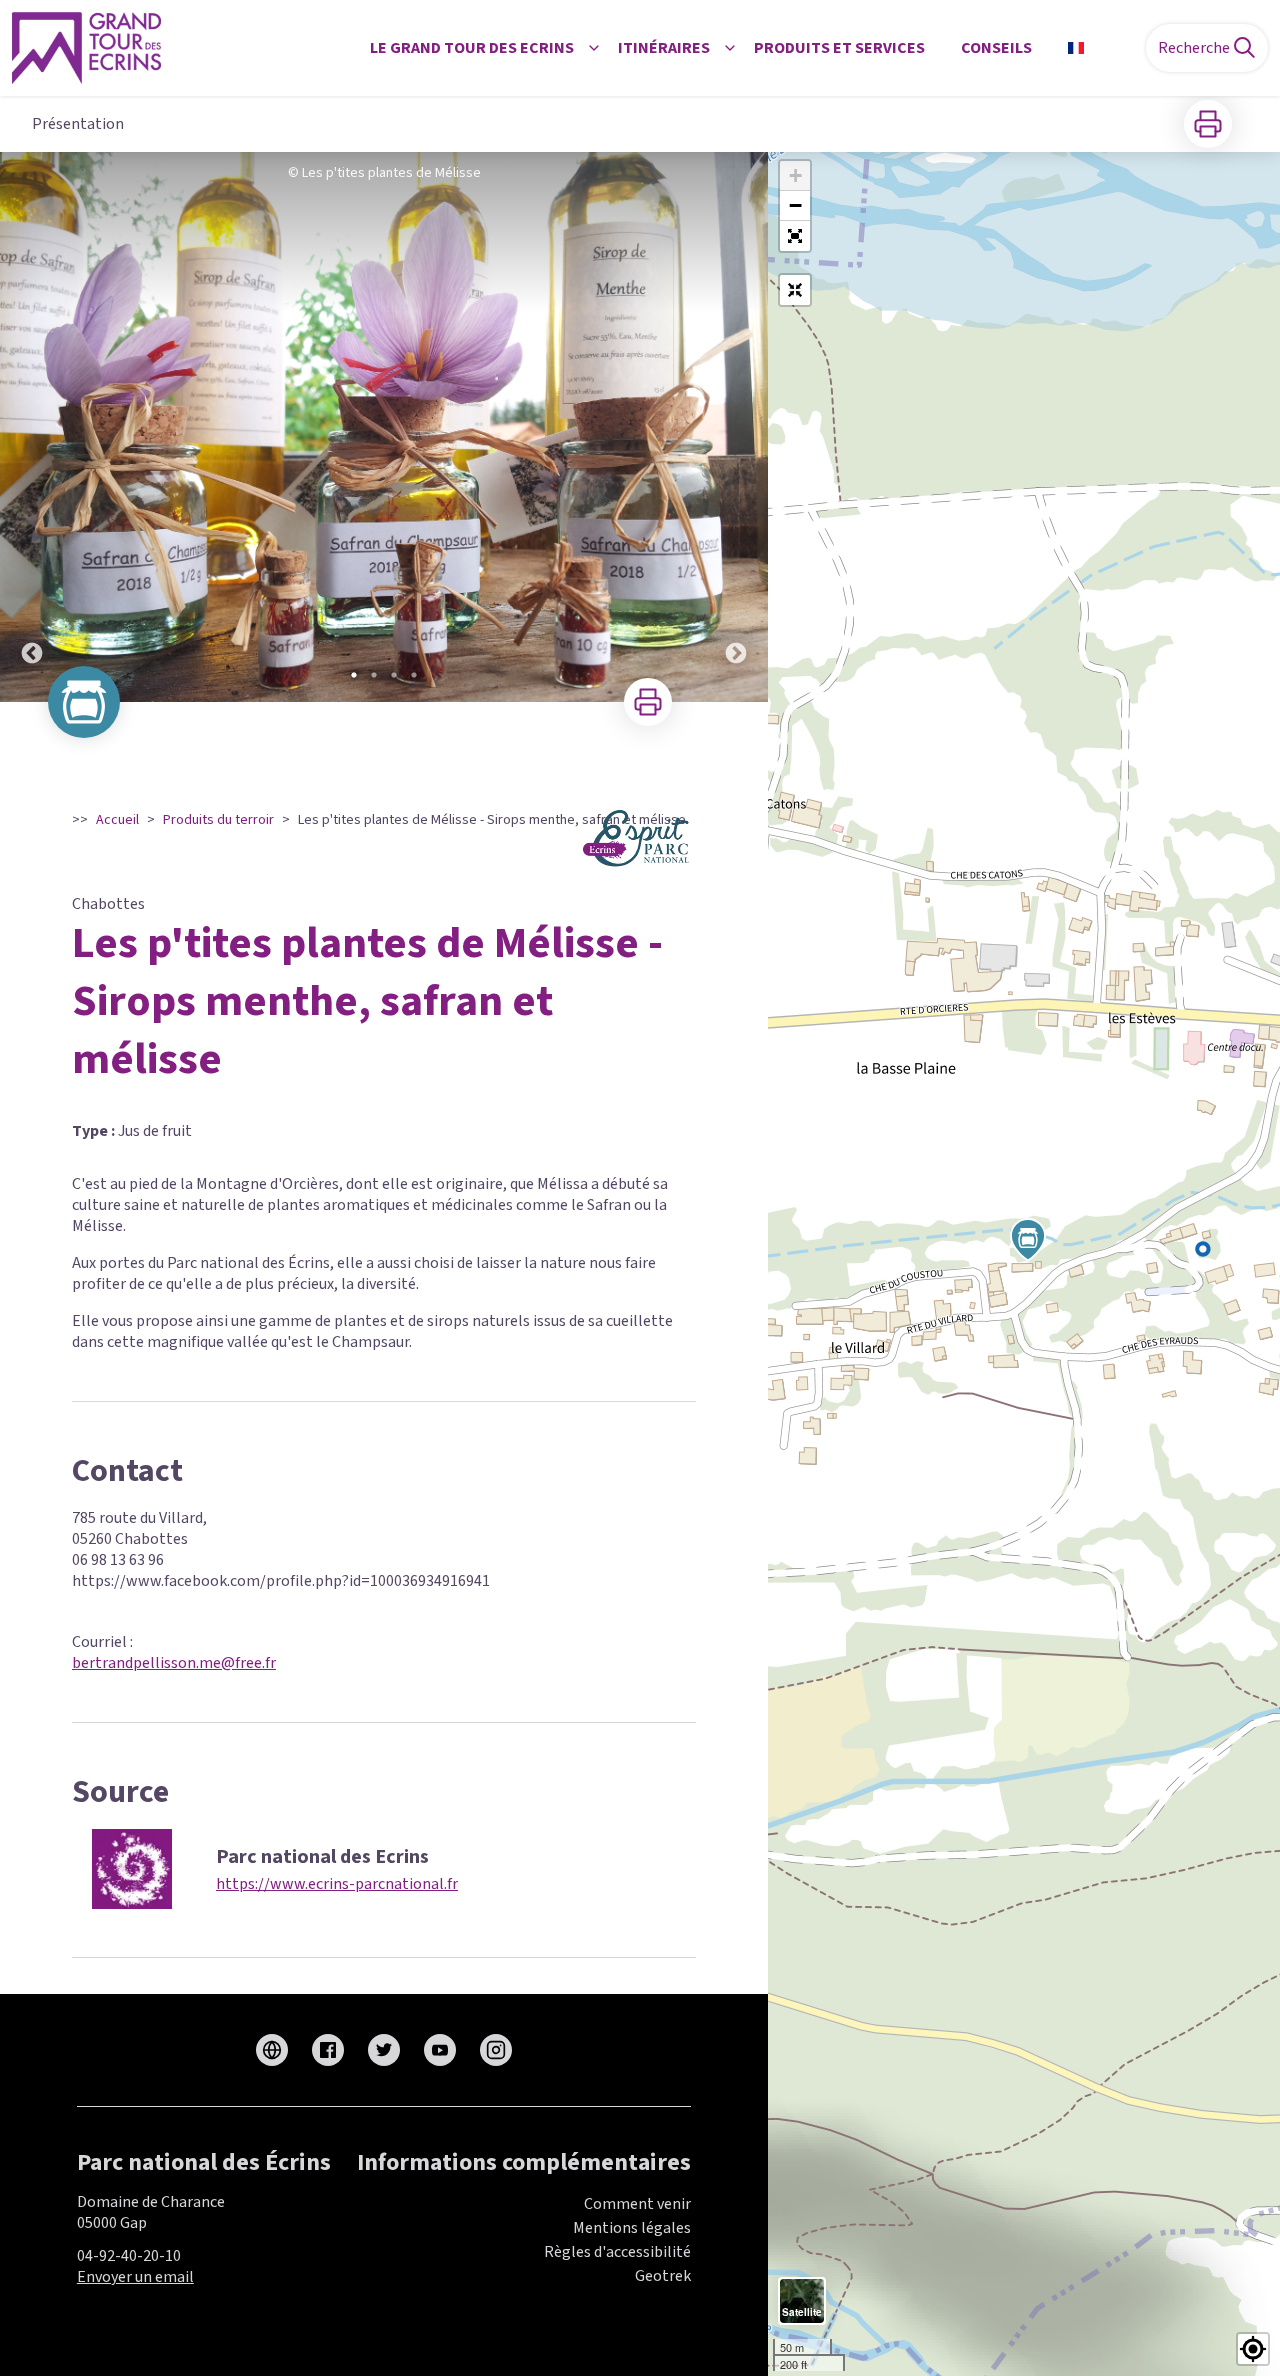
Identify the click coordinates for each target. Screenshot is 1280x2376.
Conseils (996, 48)
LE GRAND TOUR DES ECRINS (472, 48)
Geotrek (663, 2276)
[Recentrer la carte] (795, 290)
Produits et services (839, 48)
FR (1101, 48)
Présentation (78, 124)
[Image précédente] (32, 427)
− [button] (795, 205)
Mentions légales (632, 2228)
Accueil (117, 820)
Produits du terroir (218, 820)
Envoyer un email (135, 2277)
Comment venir (637, 2204)
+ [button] (795, 175)
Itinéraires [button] (664, 48)
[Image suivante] (736, 427)
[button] (795, 236)
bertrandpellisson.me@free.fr (174, 1663)
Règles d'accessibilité (617, 2252)
